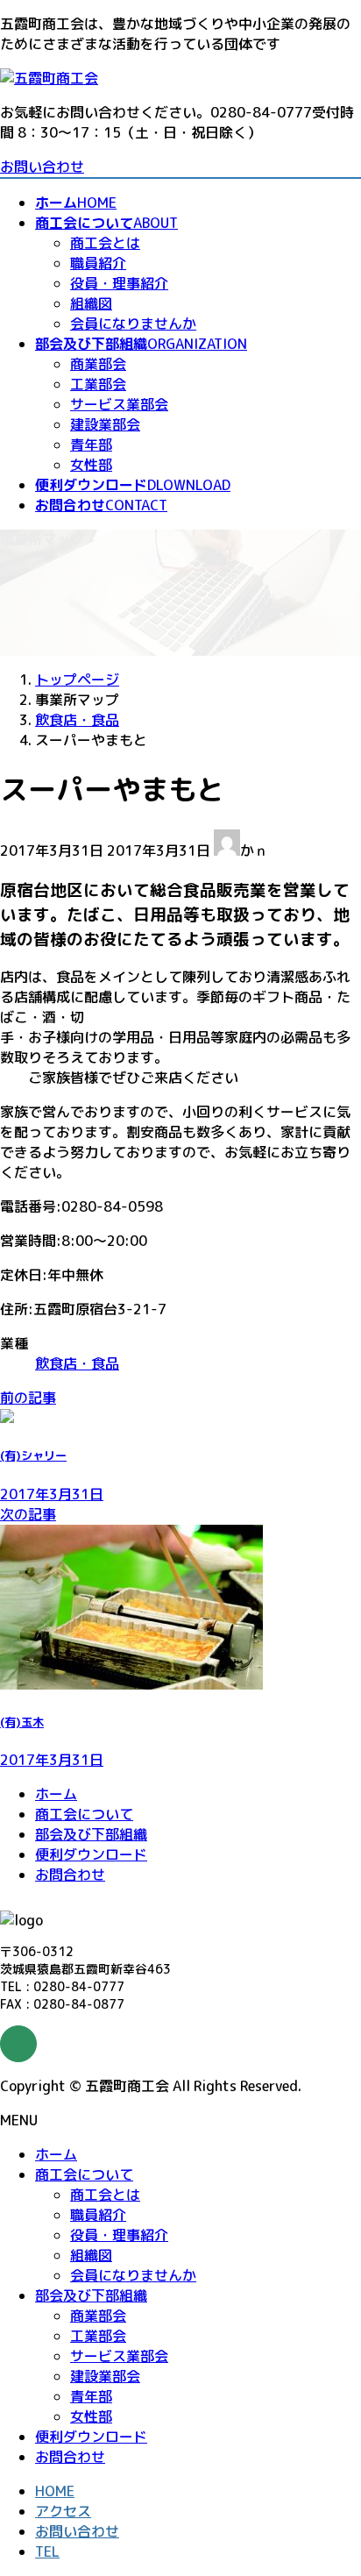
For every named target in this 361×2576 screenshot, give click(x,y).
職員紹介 (98, 263)
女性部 (91, 465)
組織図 (91, 303)
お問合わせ (70, 1875)
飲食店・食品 (77, 1363)
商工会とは (105, 243)
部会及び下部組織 (91, 1834)
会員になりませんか (133, 324)
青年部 (91, 445)
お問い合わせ (42, 167)
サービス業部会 (119, 404)
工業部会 (98, 384)
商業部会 (98, 364)
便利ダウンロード (91, 1854)
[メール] (18, 2044)
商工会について (84, 1814)
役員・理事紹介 (119, 283)
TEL (47, 2551)
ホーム (56, 1794)
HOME (55, 2491)
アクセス (63, 2511)
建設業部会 (105, 424)
